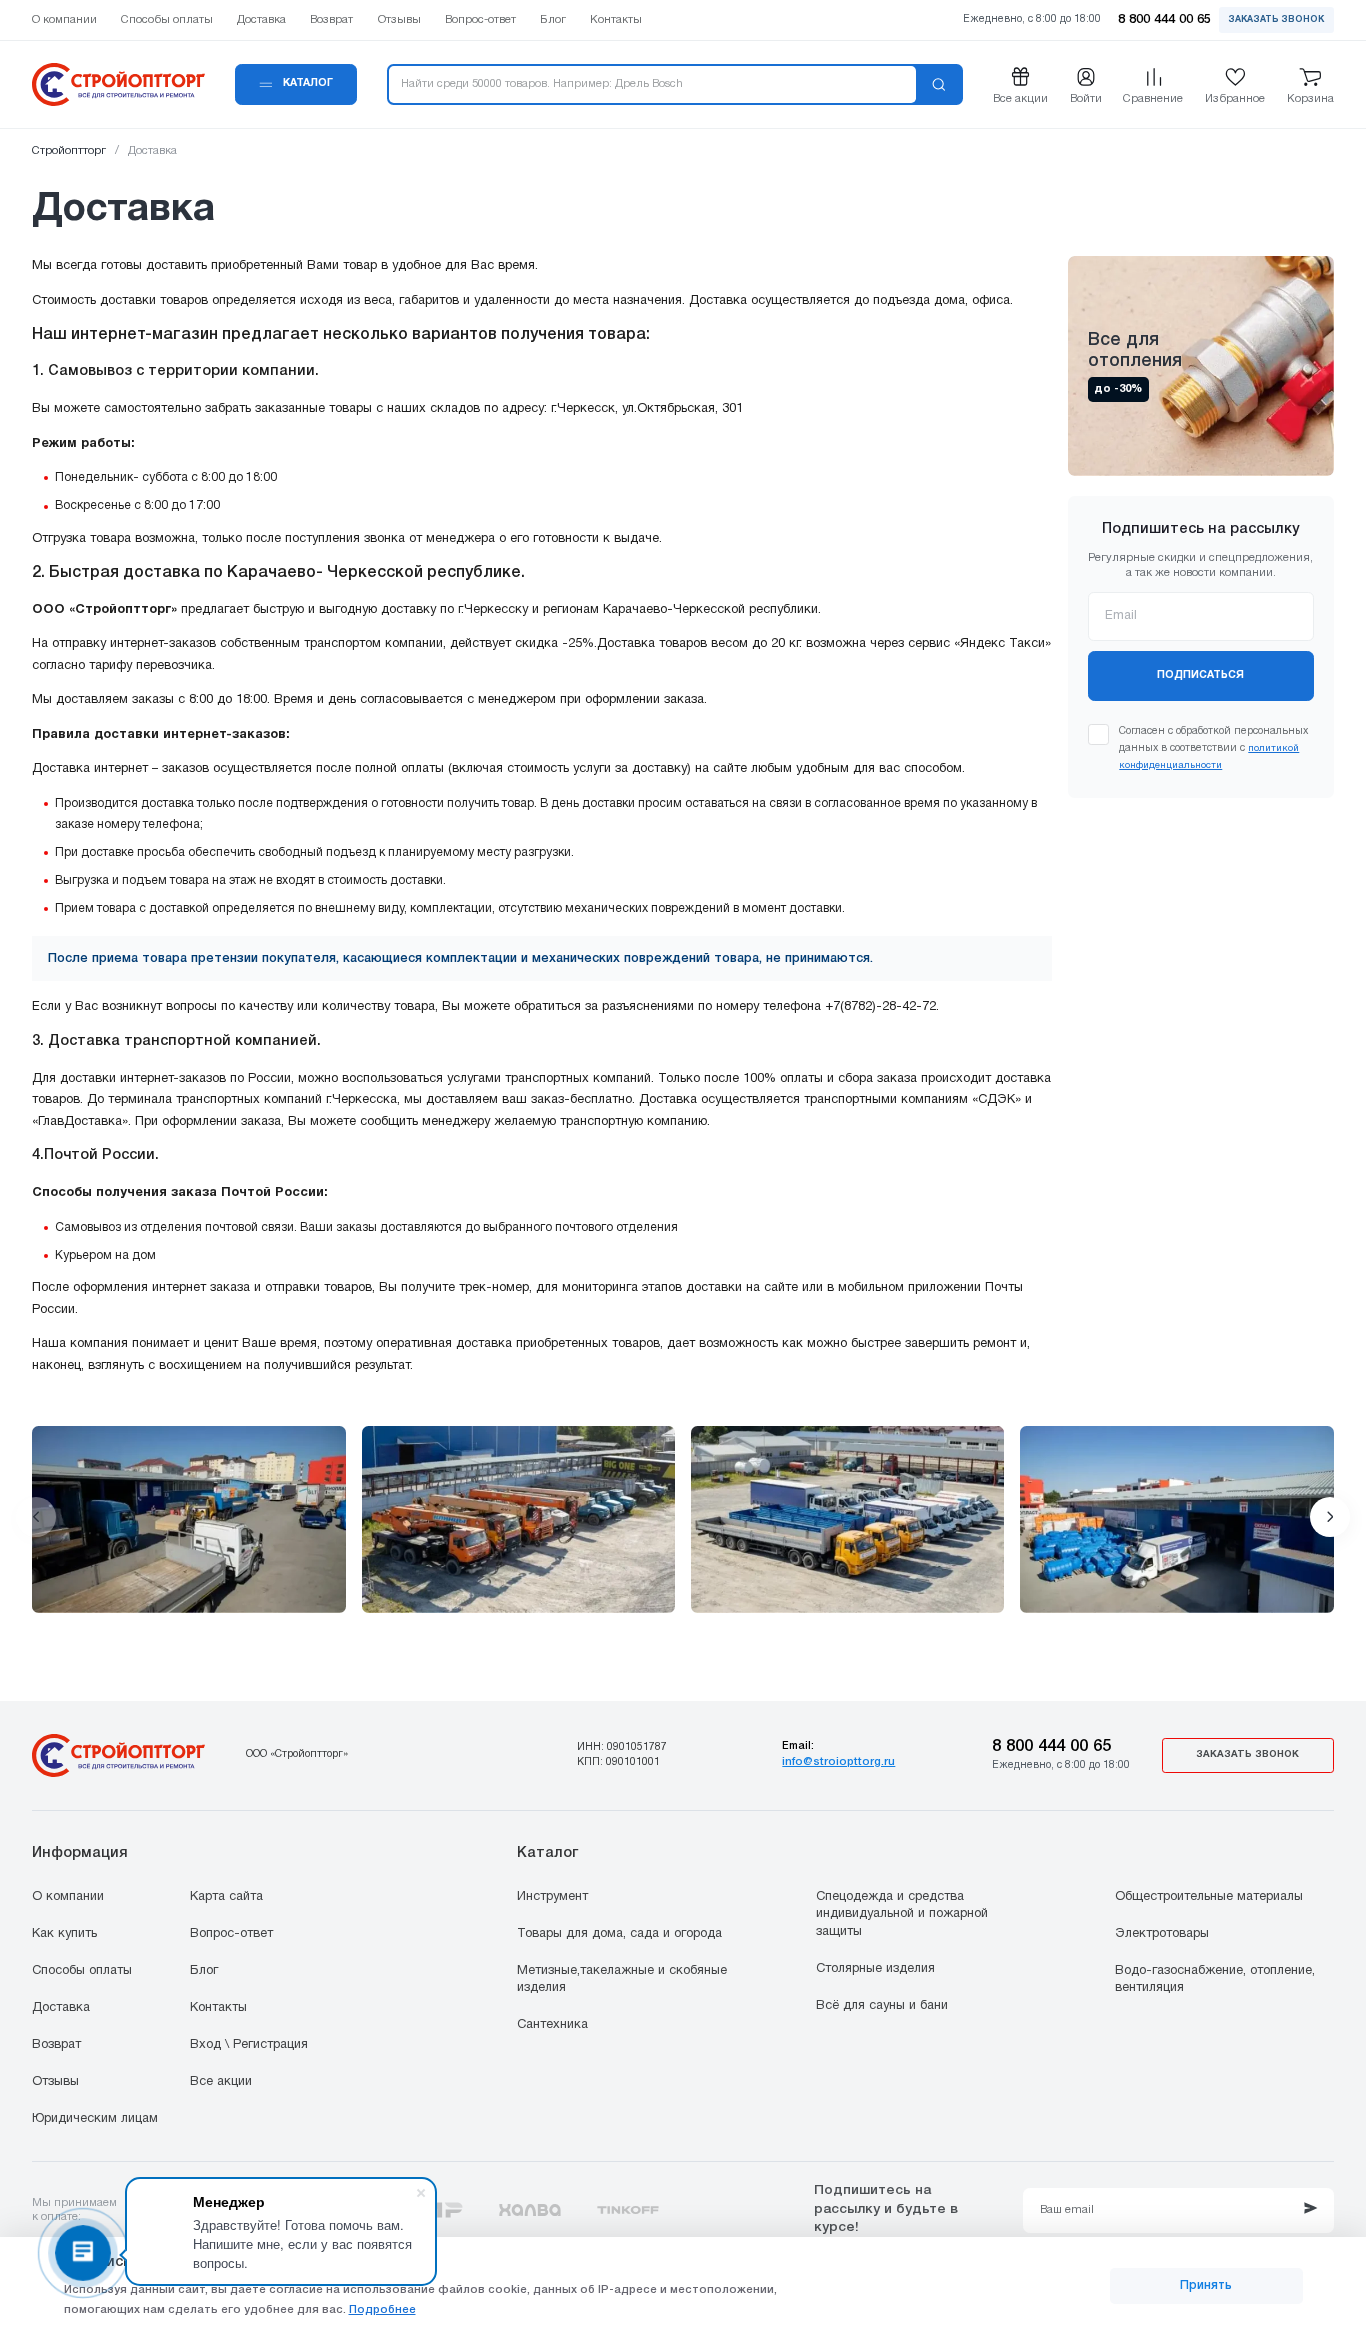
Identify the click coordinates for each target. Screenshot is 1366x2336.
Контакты (218, 2008)
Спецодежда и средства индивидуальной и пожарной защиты (902, 1914)
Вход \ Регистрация (249, 2045)
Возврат (56, 2045)
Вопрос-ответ (231, 1934)
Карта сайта (226, 1897)
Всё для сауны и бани (882, 2006)
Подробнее (382, 2310)
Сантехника (552, 2025)
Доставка (61, 2008)
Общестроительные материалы (1209, 1897)
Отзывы (55, 2082)
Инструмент (552, 1897)
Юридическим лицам (95, 2119)
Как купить (64, 1934)
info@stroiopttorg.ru (838, 1762)
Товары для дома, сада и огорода (619, 1934)
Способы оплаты (82, 1971)
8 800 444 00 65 (1051, 1746)
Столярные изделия (875, 1969)
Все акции (221, 2082)
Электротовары (1162, 1934)
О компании (68, 1897)
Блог (204, 1971)
